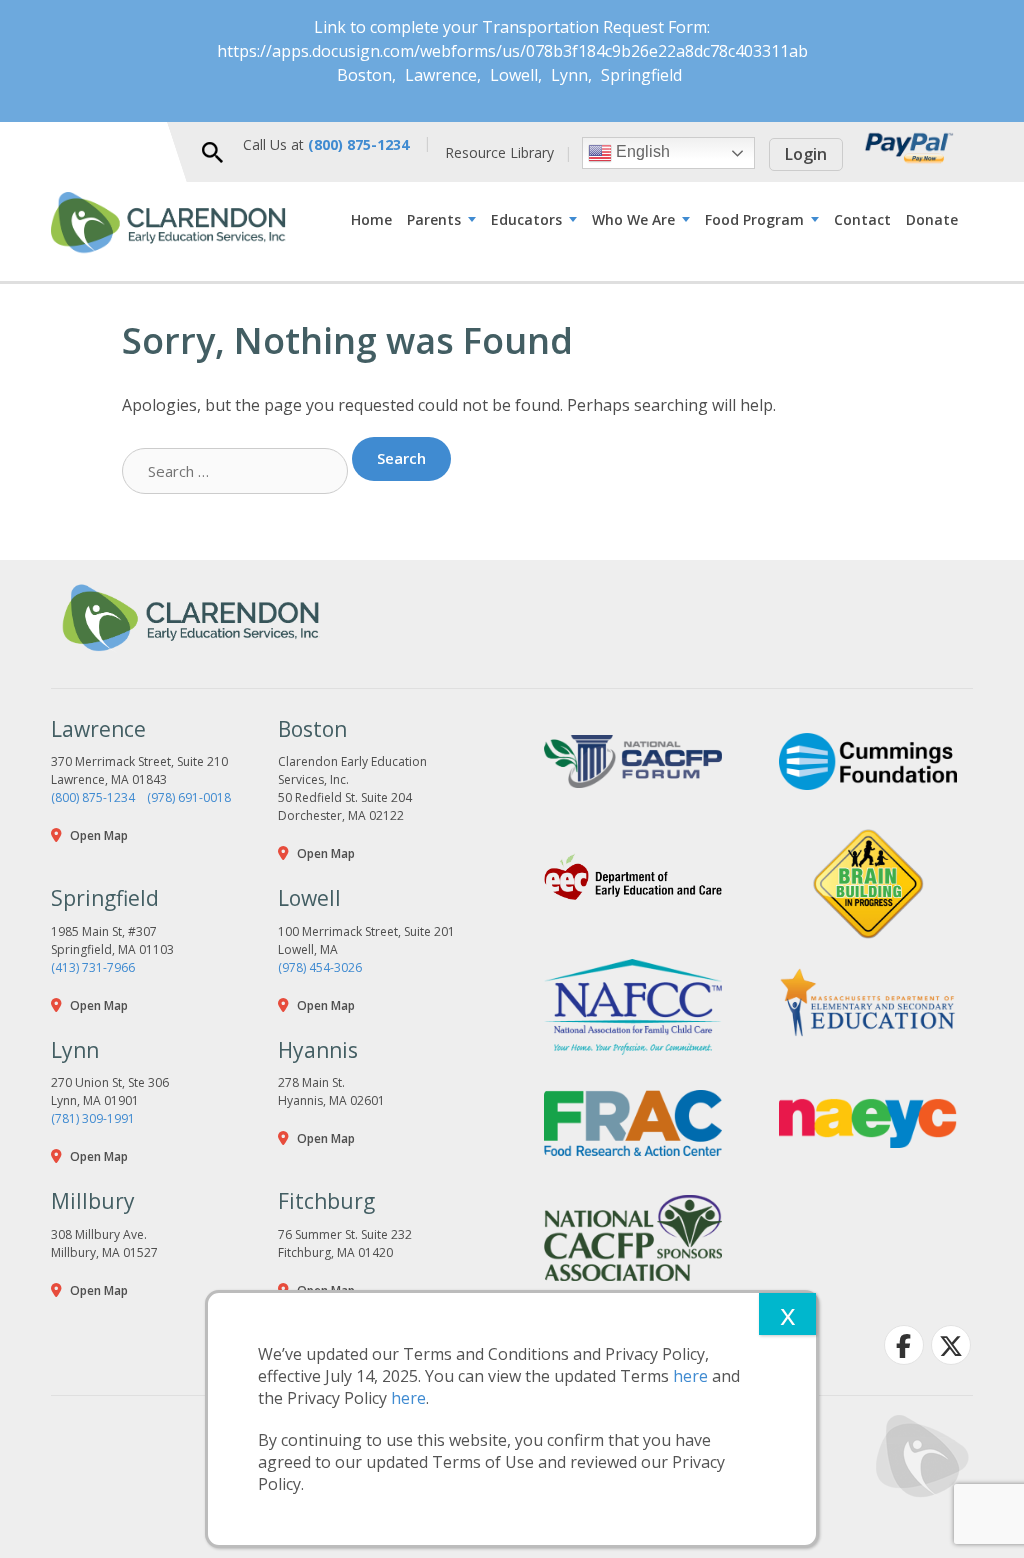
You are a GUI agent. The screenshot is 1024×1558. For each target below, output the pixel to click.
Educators (526, 219)
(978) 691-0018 (189, 797)
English (641, 151)
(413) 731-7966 (93, 967)
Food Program (754, 219)
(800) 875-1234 (93, 797)
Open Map (99, 835)
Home (371, 219)
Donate (932, 219)
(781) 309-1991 (93, 1118)
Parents (434, 219)
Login (806, 154)
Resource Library (499, 152)
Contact (862, 219)
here (690, 1376)
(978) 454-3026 (320, 967)
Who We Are (633, 219)
